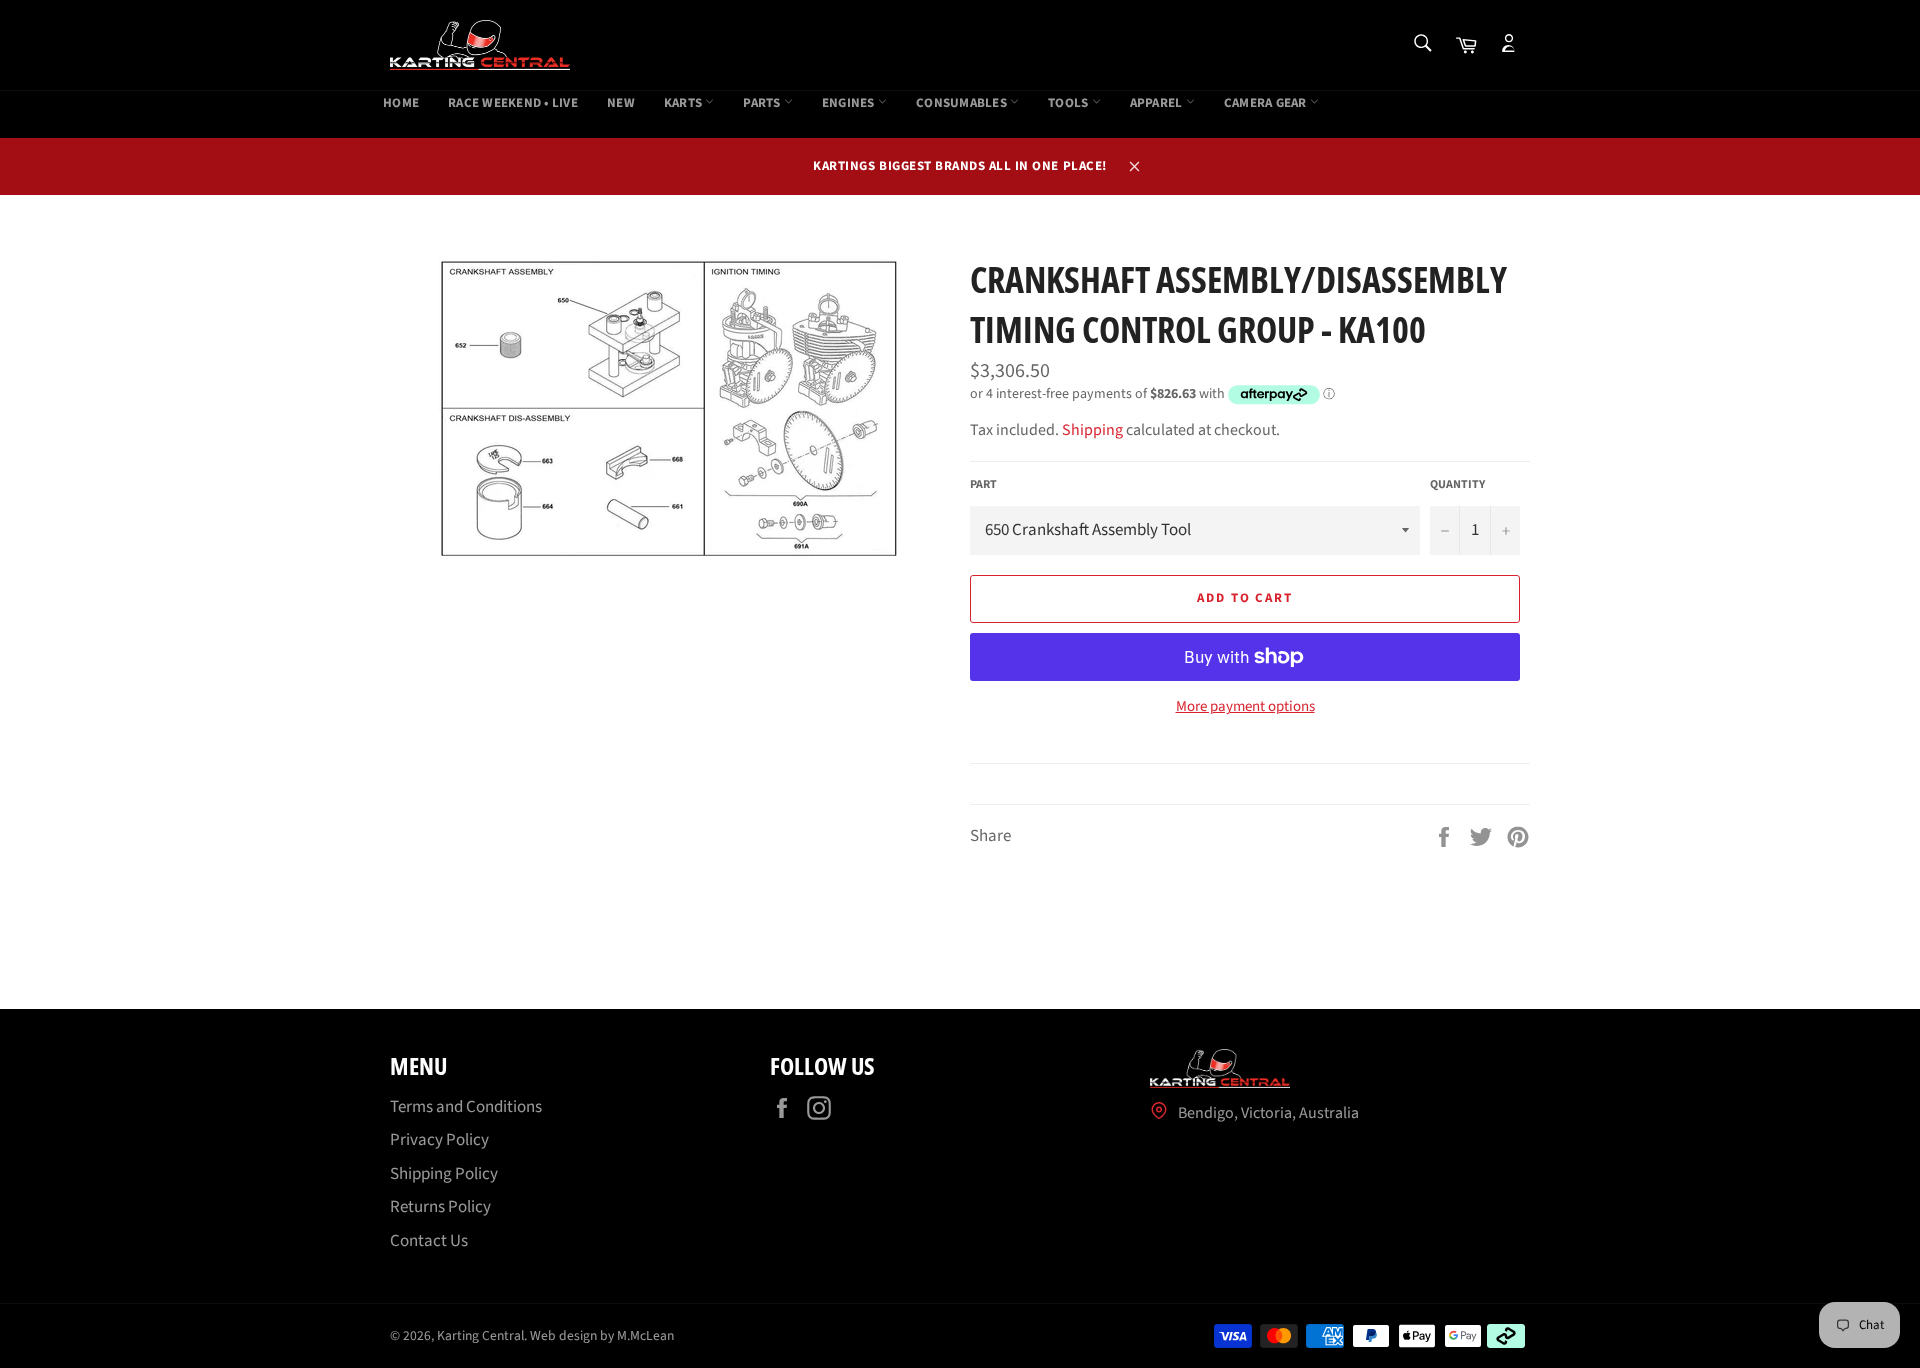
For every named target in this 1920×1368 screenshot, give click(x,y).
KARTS (685, 103)
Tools (1070, 103)
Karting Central (480, 1335)
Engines (850, 103)
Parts (763, 103)
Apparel (1158, 103)
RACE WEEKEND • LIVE (513, 103)
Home (401, 103)
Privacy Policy (439, 1140)
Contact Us (429, 1241)
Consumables (963, 103)
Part (983, 485)
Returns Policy (440, 1207)
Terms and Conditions (466, 1107)
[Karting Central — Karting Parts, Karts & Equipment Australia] (480, 45)
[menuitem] (401, 104)
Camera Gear (1267, 103)
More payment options (1245, 707)
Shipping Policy (444, 1174)
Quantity (1457, 485)
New (621, 103)
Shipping (1092, 430)
